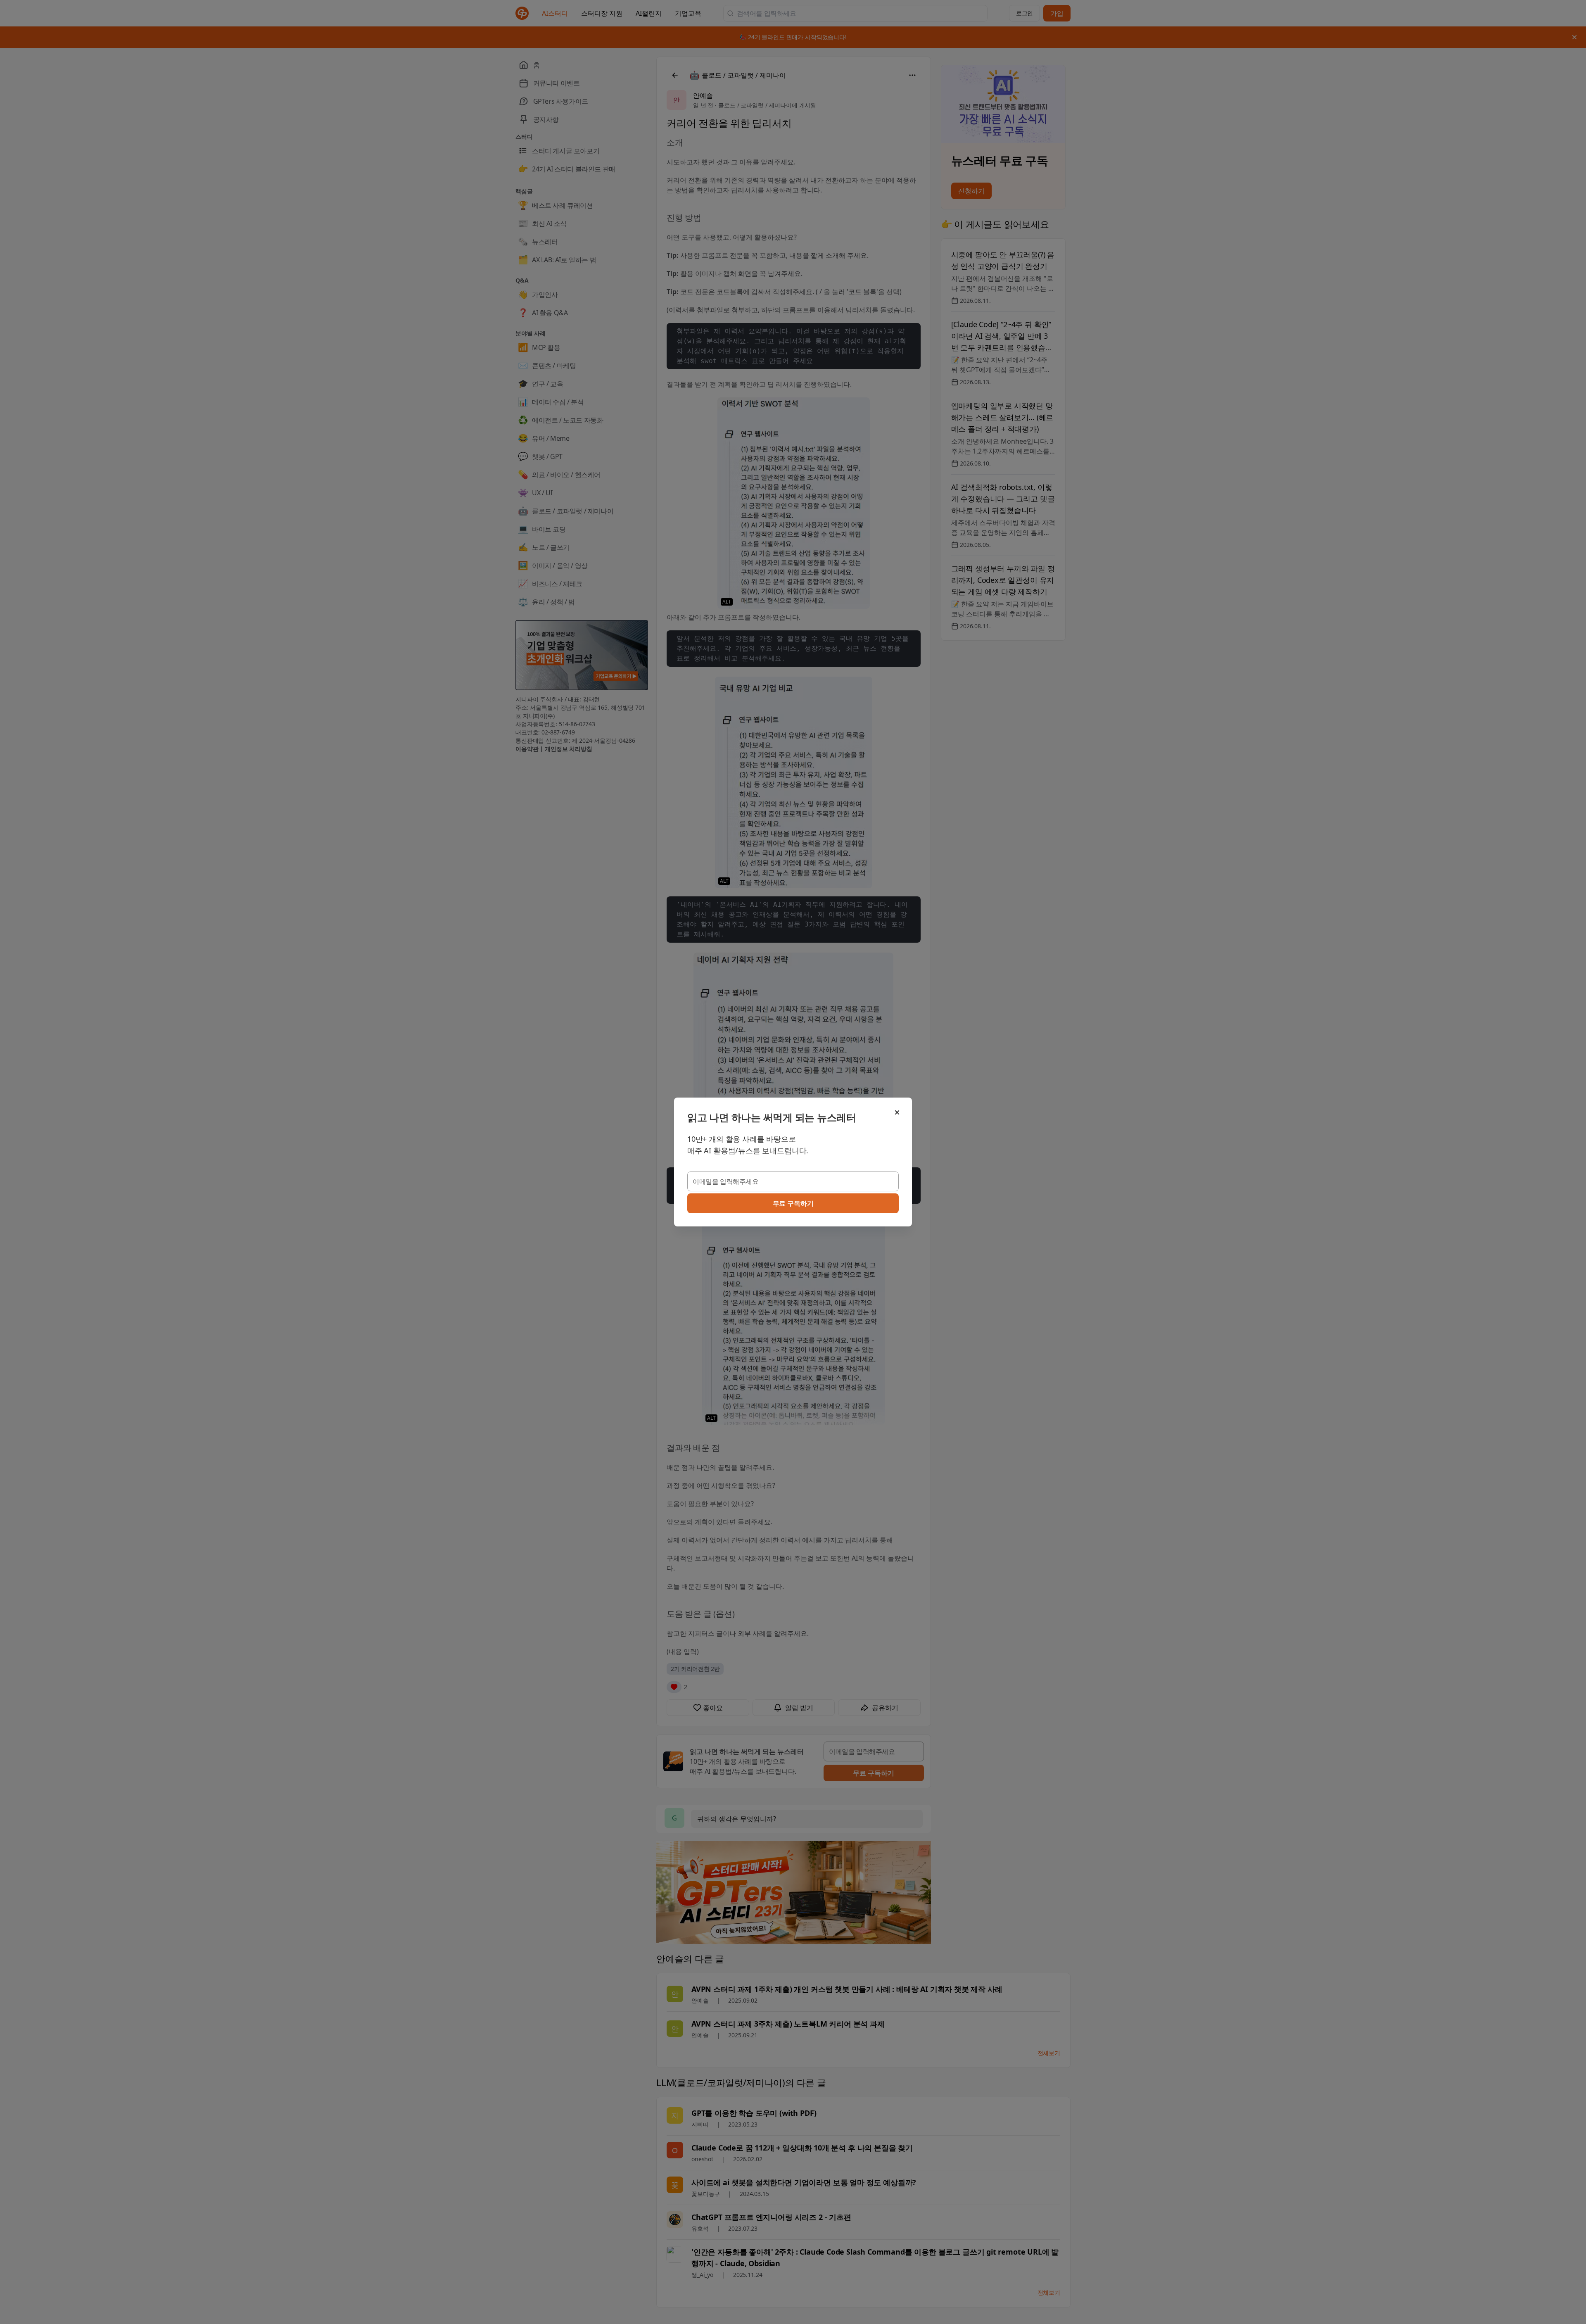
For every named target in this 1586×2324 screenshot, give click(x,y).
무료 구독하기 (793, 1203)
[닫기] (897, 1112)
